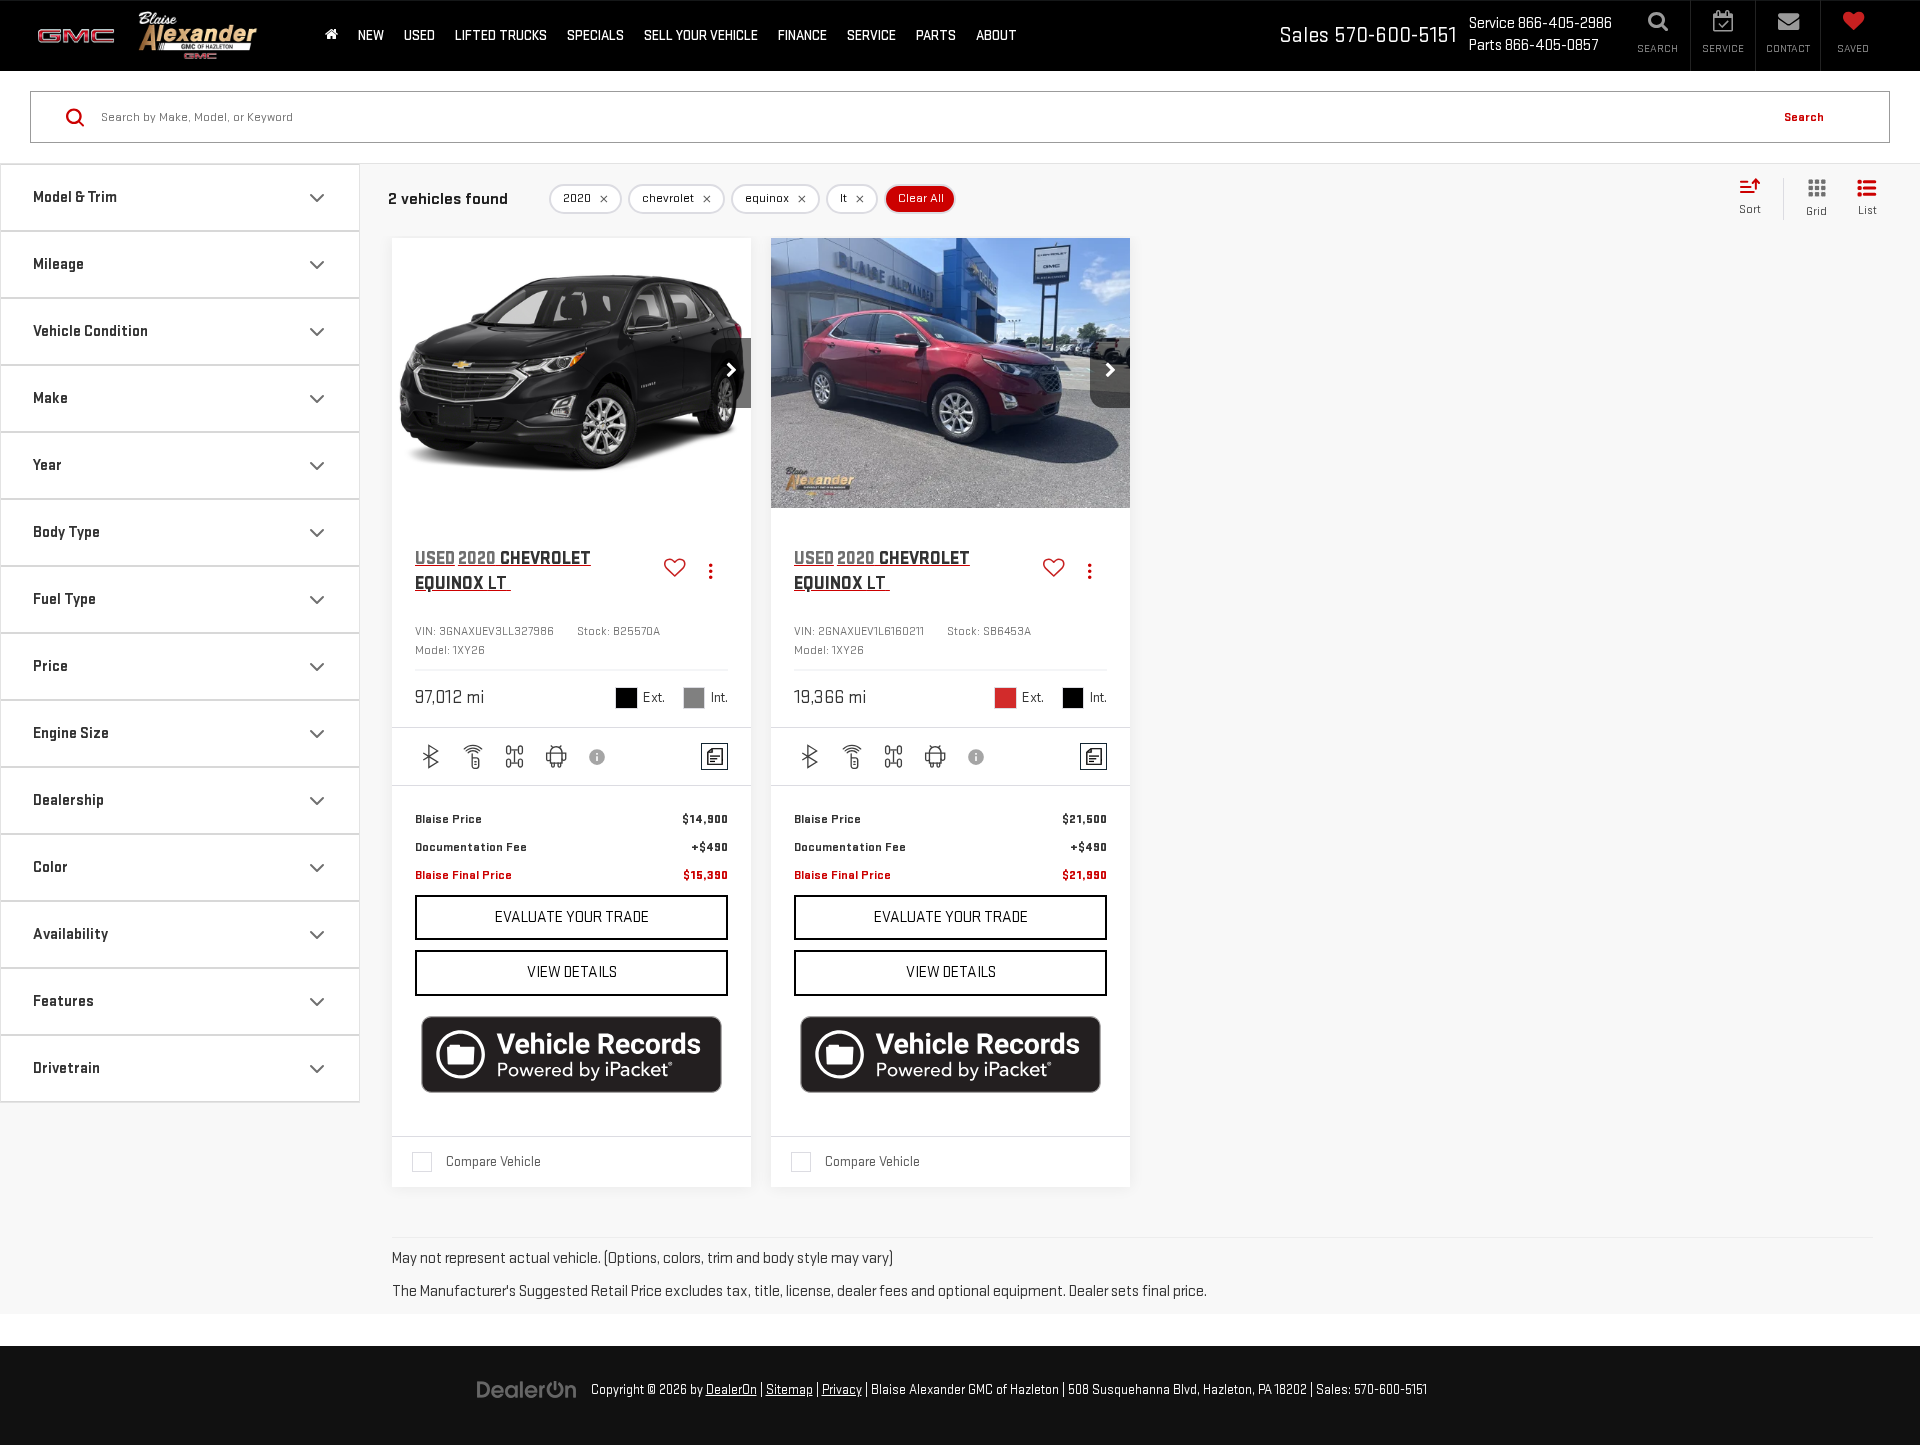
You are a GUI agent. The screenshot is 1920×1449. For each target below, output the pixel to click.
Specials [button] (595, 35)
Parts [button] (936, 35)
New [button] (371, 35)
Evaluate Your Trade (572, 917)
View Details (572, 972)
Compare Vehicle (493, 1161)
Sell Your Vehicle (701, 35)
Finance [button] (802, 35)
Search (1804, 117)
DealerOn (731, 1390)
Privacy (842, 1390)
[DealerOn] (527, 1389)
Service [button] (871, 35)
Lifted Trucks (501, 35)
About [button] (996, 35)
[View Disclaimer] (598, 757)
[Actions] (710, 571)
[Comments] (714, 756)
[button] (731, 373)
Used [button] (419, 35)
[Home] (331, 35)
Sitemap (789, 1390)
